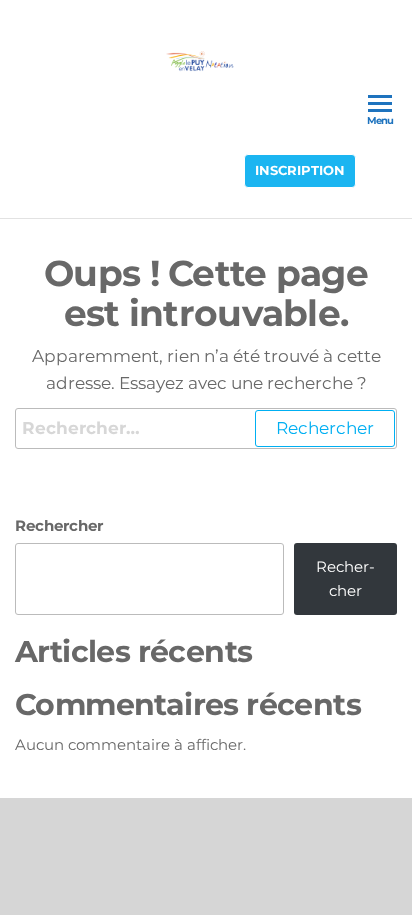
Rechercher (59, 525)
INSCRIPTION (300, 170)
